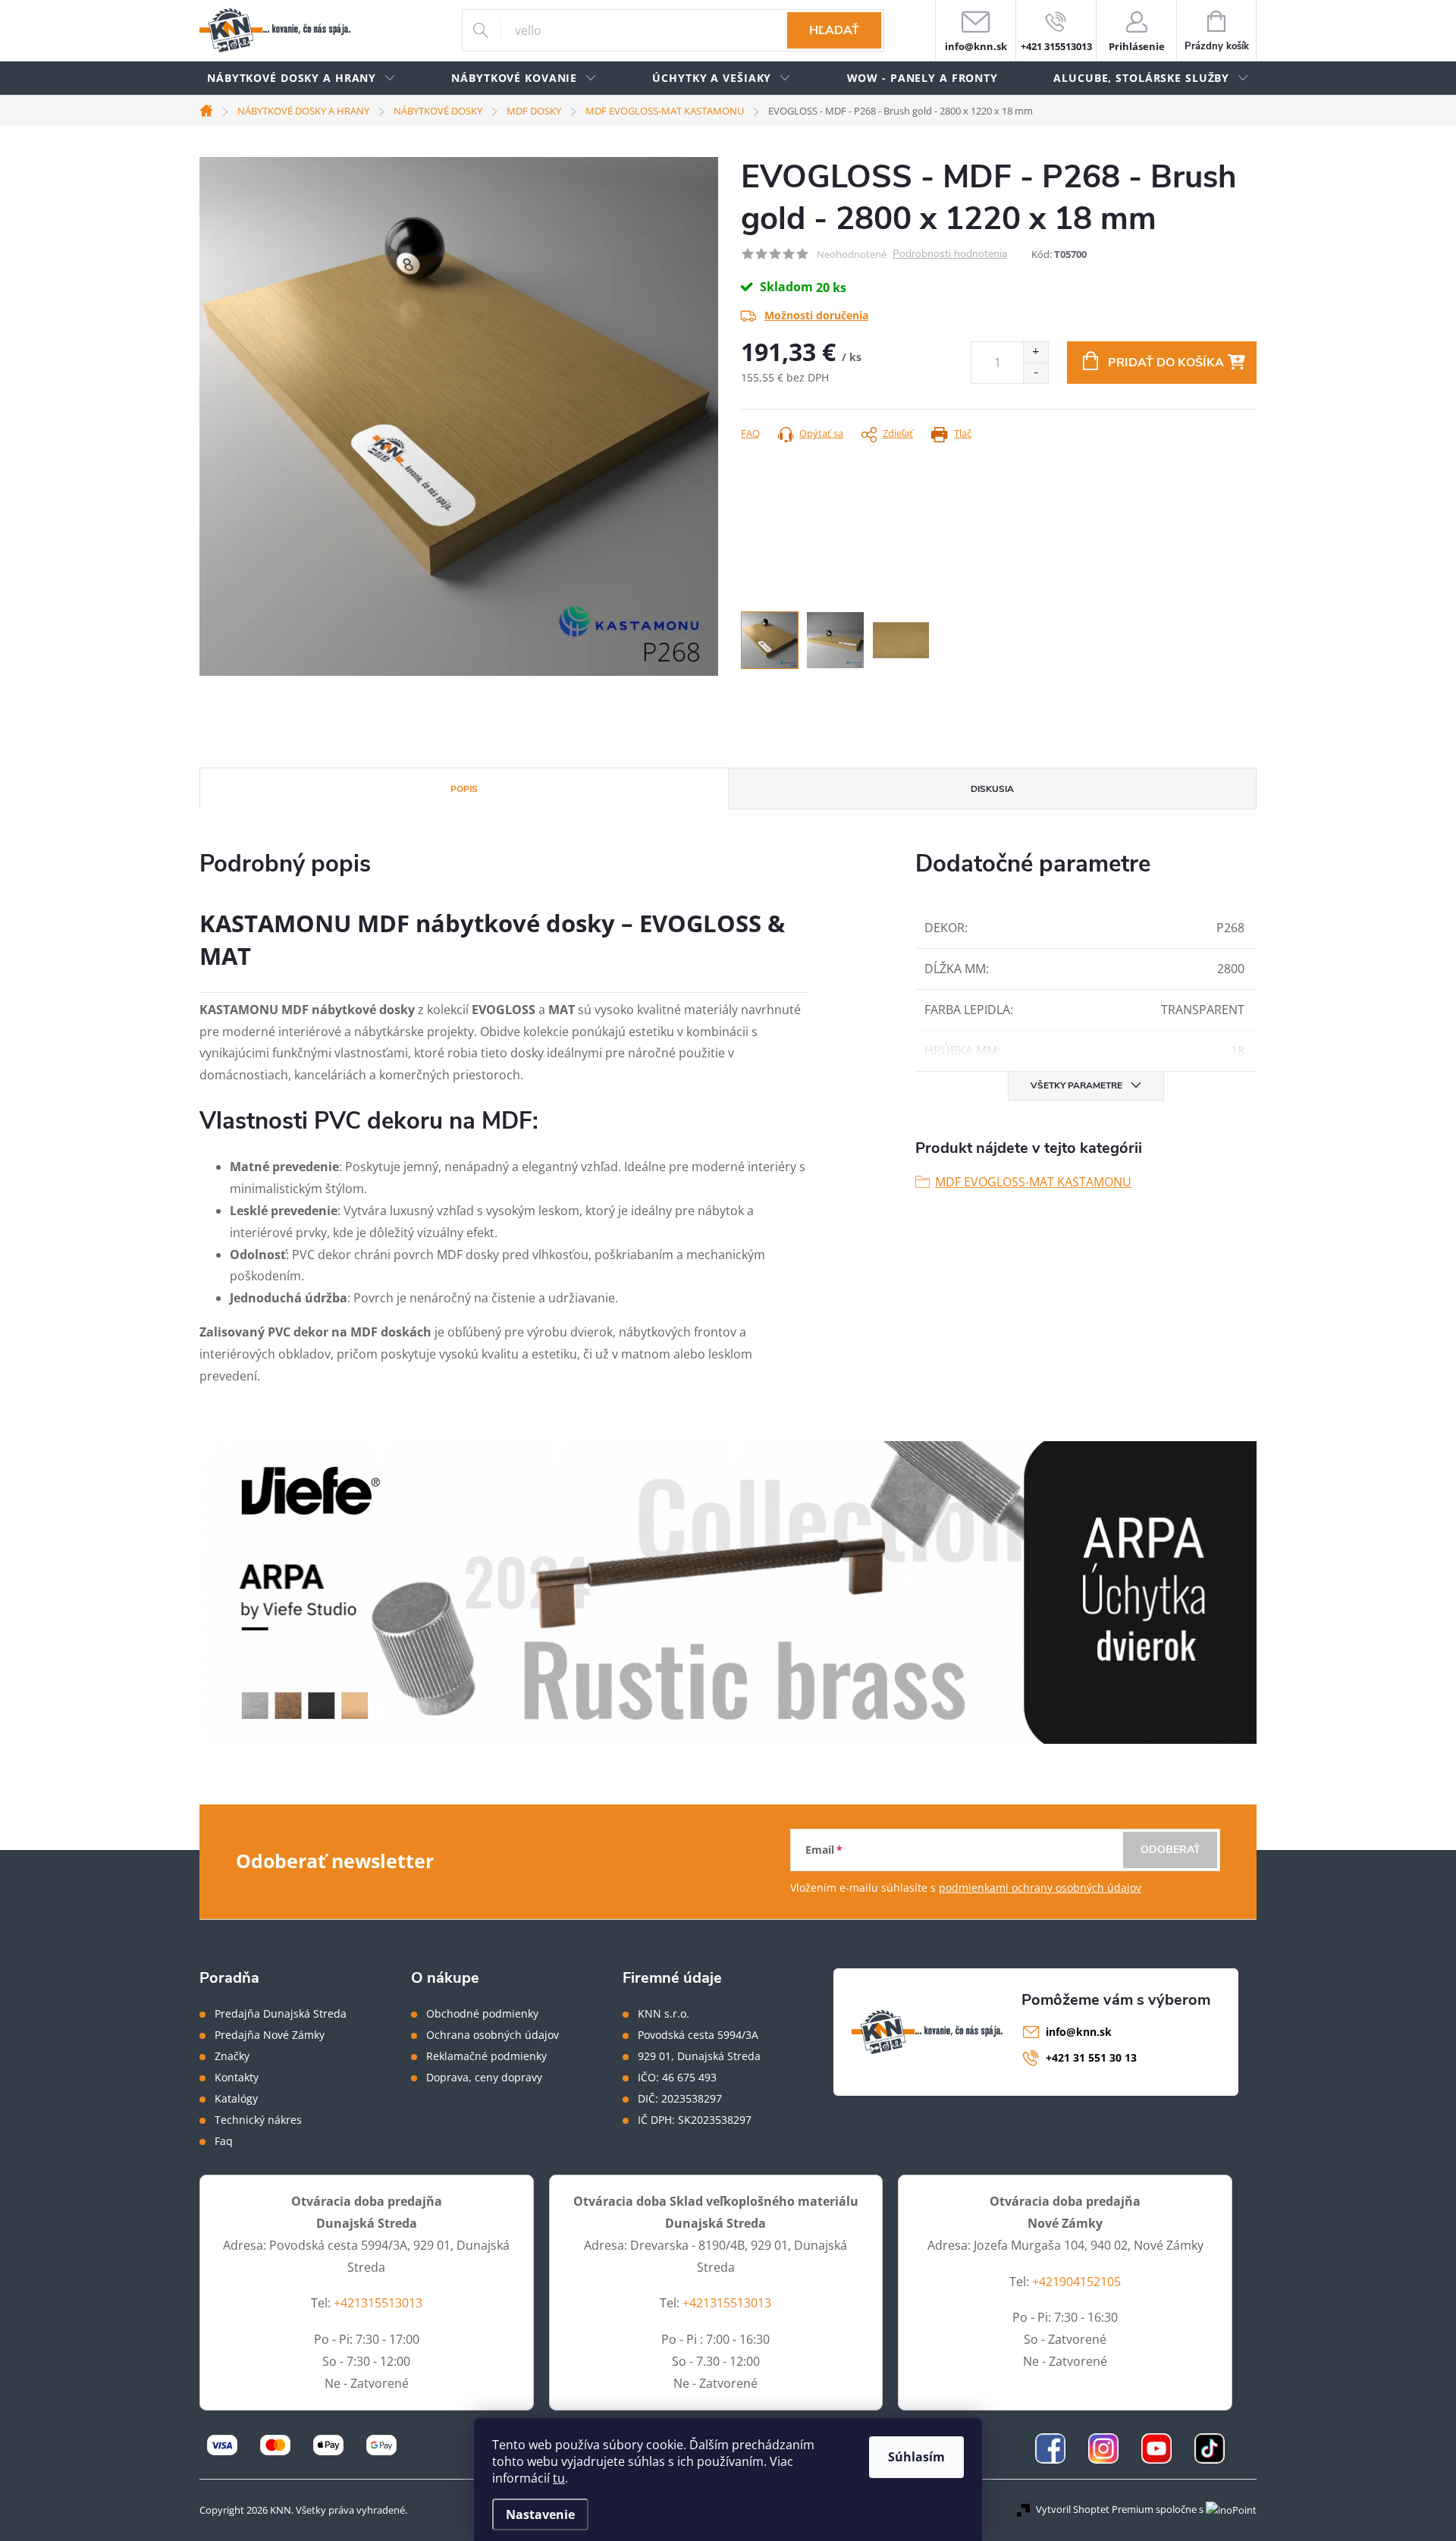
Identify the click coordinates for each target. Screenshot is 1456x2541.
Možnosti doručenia (816, 315)
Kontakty (237, 2078)
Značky (232, 2056)
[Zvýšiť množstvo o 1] (1036, 352)
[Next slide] (707, 416)
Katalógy (236, 2099)
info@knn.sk (1079, 2032)
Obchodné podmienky (482, 2014)
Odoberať (1170, 1850)
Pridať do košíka (1166, 363)
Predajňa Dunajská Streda (281, 2014)
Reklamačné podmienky (486, 2056)
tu (559, 2478)
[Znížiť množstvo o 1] (1036, 373)
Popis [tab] (464, 789)
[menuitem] (301, 79)
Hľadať (834, 30)
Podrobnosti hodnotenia (950, 254)
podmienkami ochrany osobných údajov (1040, 1888)
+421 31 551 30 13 (1091, 2057)
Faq (224, 2141)
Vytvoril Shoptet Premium (1095, 2509)
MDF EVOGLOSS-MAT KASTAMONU (1033, 1182)
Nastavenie (540, 2514)
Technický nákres (258, 2120)
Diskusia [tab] (992, 789)
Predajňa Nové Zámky (270, 2035)
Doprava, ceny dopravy (484, 2078)
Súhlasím (916, 2457)
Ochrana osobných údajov (493, 2035)
